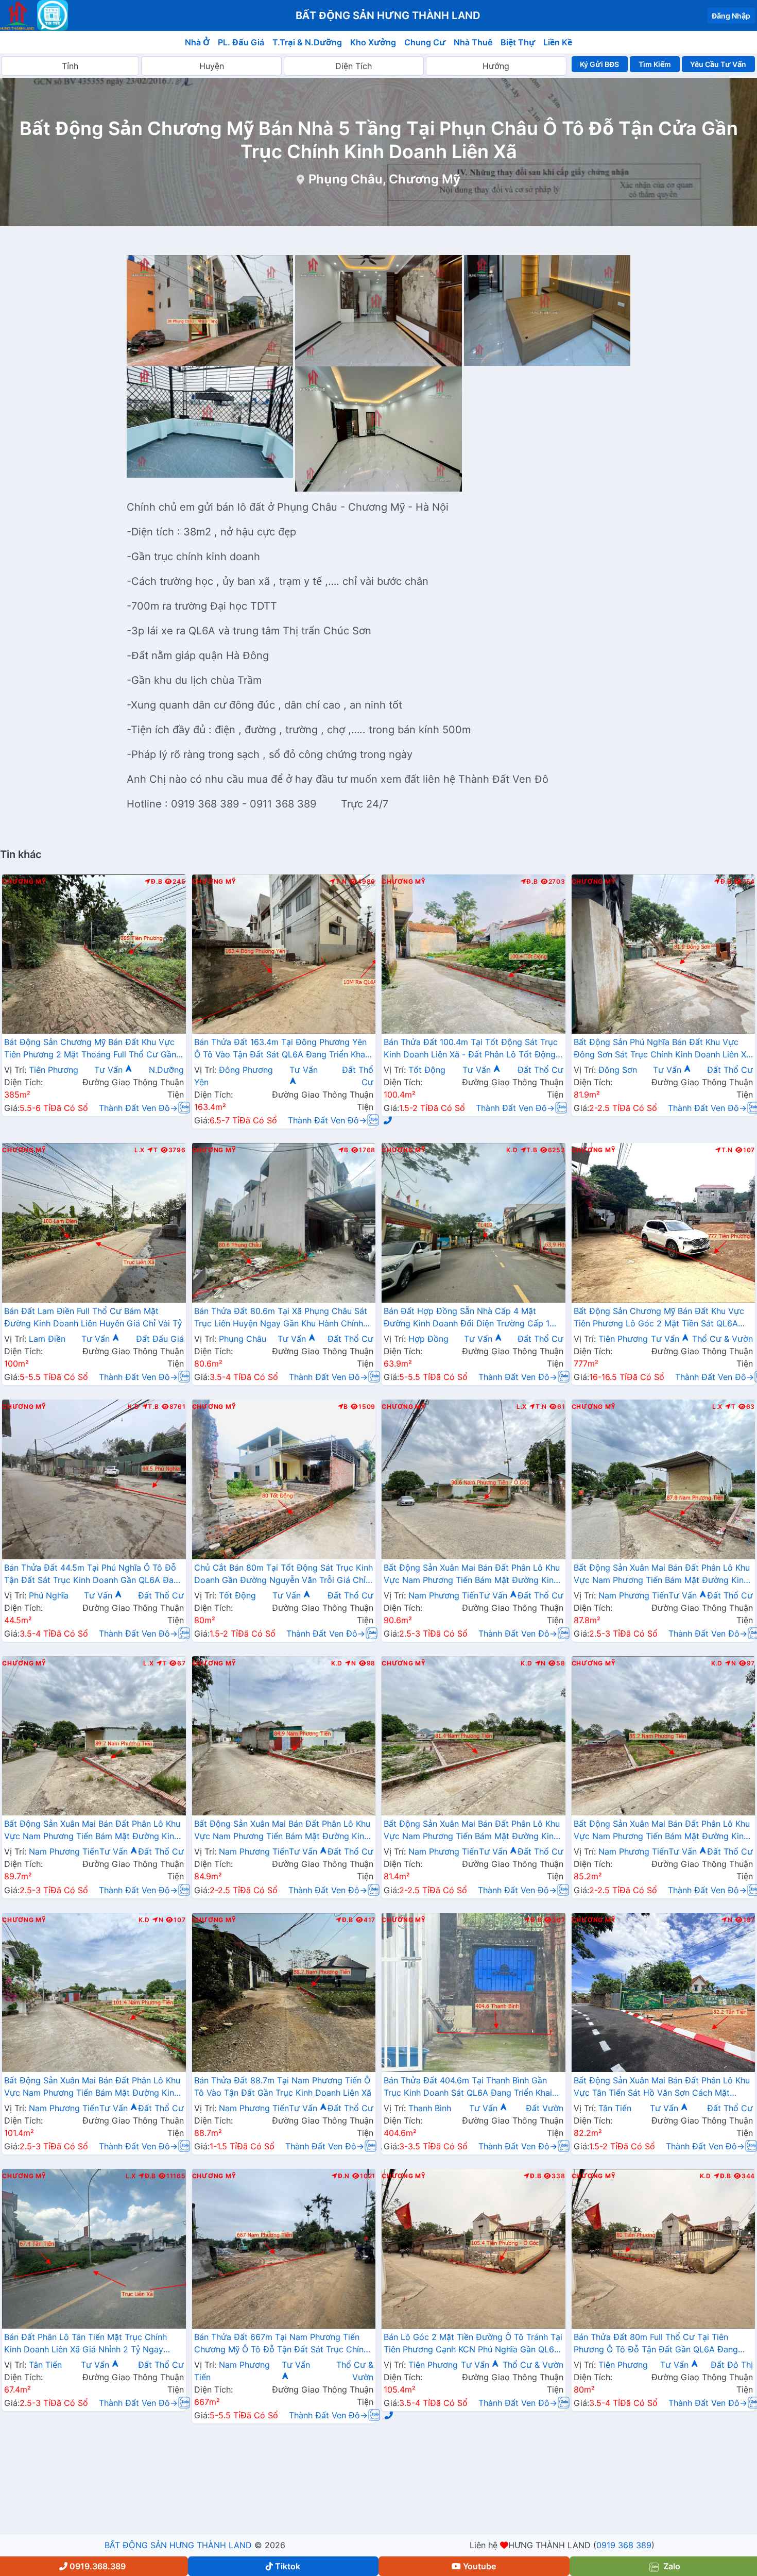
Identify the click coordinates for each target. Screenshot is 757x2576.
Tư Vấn (110, 1070)
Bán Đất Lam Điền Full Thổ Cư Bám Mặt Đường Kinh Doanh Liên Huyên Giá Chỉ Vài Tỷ (93, 1317)
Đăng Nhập (731, 16)
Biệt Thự (518, 42)
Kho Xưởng (373, 42)
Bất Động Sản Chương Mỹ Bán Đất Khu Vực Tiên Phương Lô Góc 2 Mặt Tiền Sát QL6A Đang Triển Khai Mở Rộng (659, 1318)
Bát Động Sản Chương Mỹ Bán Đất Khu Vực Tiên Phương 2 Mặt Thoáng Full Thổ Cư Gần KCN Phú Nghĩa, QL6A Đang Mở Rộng (90, 1049)
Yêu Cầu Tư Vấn (718, 64)
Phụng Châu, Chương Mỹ (384, 179)
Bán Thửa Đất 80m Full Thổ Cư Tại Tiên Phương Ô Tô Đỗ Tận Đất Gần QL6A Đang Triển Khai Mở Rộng (656, 2344)
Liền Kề (558, 42)
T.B (532, 1150)
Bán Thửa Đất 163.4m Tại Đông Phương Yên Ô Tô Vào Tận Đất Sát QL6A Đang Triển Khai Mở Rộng (281, 1049)
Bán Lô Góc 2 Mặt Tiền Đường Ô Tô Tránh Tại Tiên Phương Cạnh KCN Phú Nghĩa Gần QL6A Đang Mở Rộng (473, 2344)
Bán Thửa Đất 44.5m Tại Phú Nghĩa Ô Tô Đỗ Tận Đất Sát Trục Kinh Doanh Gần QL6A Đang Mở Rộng (94, 1575)
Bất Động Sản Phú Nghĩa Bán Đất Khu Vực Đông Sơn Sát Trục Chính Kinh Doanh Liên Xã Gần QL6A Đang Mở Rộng (662, 1049)
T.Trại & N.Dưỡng (307, 42)
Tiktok (288, 2566)
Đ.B (157, 882)
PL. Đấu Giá (241, 42)
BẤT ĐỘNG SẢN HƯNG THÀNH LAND (178, 2545)
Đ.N (344, 2176)
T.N (341, 882)
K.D (512, 1150)
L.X (140, 1150)
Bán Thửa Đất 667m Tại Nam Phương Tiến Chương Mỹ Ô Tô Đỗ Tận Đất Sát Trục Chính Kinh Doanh (281, 2344)
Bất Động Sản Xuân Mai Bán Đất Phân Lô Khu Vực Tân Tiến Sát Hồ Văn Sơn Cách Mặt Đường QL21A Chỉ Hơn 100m (662, 2087)
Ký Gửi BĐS (599, 64)
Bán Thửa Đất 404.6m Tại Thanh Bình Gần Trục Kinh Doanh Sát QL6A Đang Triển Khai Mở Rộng (468, 2087)
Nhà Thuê (473, 42)
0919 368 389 (624, 2545)
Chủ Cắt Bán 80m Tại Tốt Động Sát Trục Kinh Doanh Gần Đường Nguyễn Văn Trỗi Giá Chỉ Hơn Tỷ (283, 1575)
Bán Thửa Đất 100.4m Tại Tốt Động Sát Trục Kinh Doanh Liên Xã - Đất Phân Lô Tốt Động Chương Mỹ (471, 1049)
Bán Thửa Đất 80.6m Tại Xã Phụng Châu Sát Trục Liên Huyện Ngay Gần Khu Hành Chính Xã (281, 1318)
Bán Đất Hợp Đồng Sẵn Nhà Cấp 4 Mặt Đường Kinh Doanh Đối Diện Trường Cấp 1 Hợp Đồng (467, 1318)
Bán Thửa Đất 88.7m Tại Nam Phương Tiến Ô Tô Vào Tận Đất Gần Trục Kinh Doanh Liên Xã (283, 2086)
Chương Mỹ (24, 882)
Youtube (479, 2566)
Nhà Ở (197, 42)
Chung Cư (425, 42)
